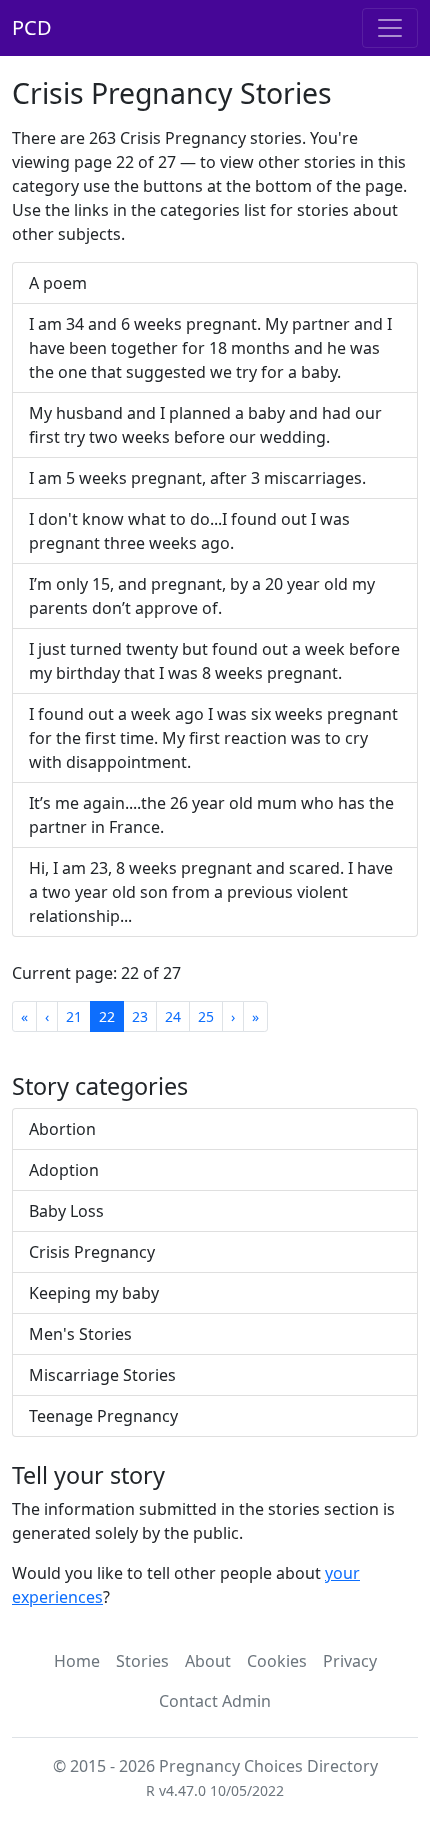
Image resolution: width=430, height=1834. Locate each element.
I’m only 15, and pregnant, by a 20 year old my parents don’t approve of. (202, 596)
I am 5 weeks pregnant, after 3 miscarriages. (197, 478)
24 (173, 1016)
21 (74, 1016)
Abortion (62, 1129)
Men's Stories (80, 1334)
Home (77, 1661)
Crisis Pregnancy (92, 1252)
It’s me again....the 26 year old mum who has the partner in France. (211, 815)
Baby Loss (66, 1211)
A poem (58, 283)
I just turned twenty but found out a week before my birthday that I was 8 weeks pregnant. (214, 661)
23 (140, 1016)
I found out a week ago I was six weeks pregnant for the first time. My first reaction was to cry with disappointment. (213, 738)
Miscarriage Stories (102, 1375)
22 (107, 1016)
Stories (142, 1661)
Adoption (64, 1170)
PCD (32, 27)
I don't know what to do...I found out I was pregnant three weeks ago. (189, 531)
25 (206, 1016)
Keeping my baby (94, 1293)
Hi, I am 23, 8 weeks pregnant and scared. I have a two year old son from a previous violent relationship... (211, 892)
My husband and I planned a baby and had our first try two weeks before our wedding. (205, 425)
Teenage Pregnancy (103, 1416)
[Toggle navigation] (390, 28)
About (208, 1661)
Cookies (277, 1661)
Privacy (350, 1661)
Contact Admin (215, 1701)
